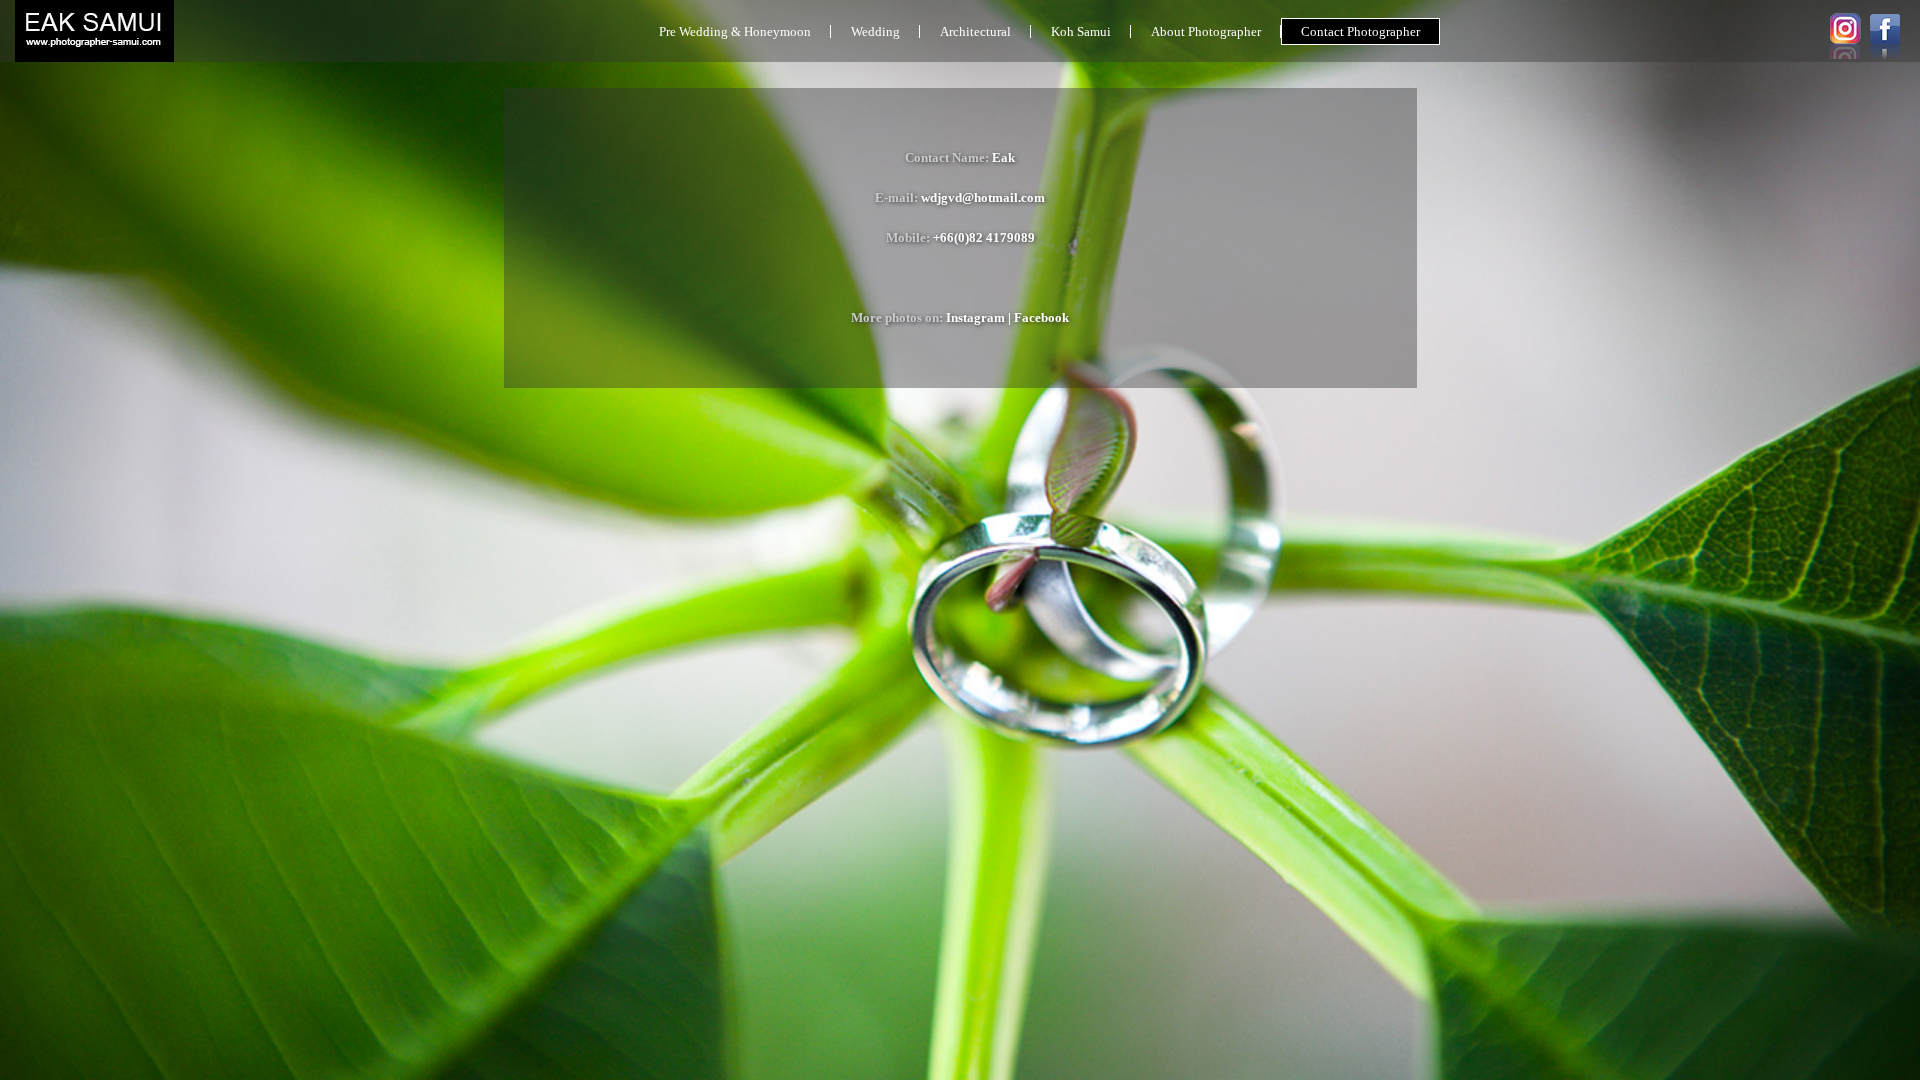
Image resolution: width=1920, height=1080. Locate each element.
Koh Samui (1081, 31)
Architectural (975, 31)
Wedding (875, 31)
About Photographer (1206, 31)
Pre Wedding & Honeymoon (735, 31)
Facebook (1041, 317)
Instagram (975, 317)
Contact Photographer (1360, 31)
